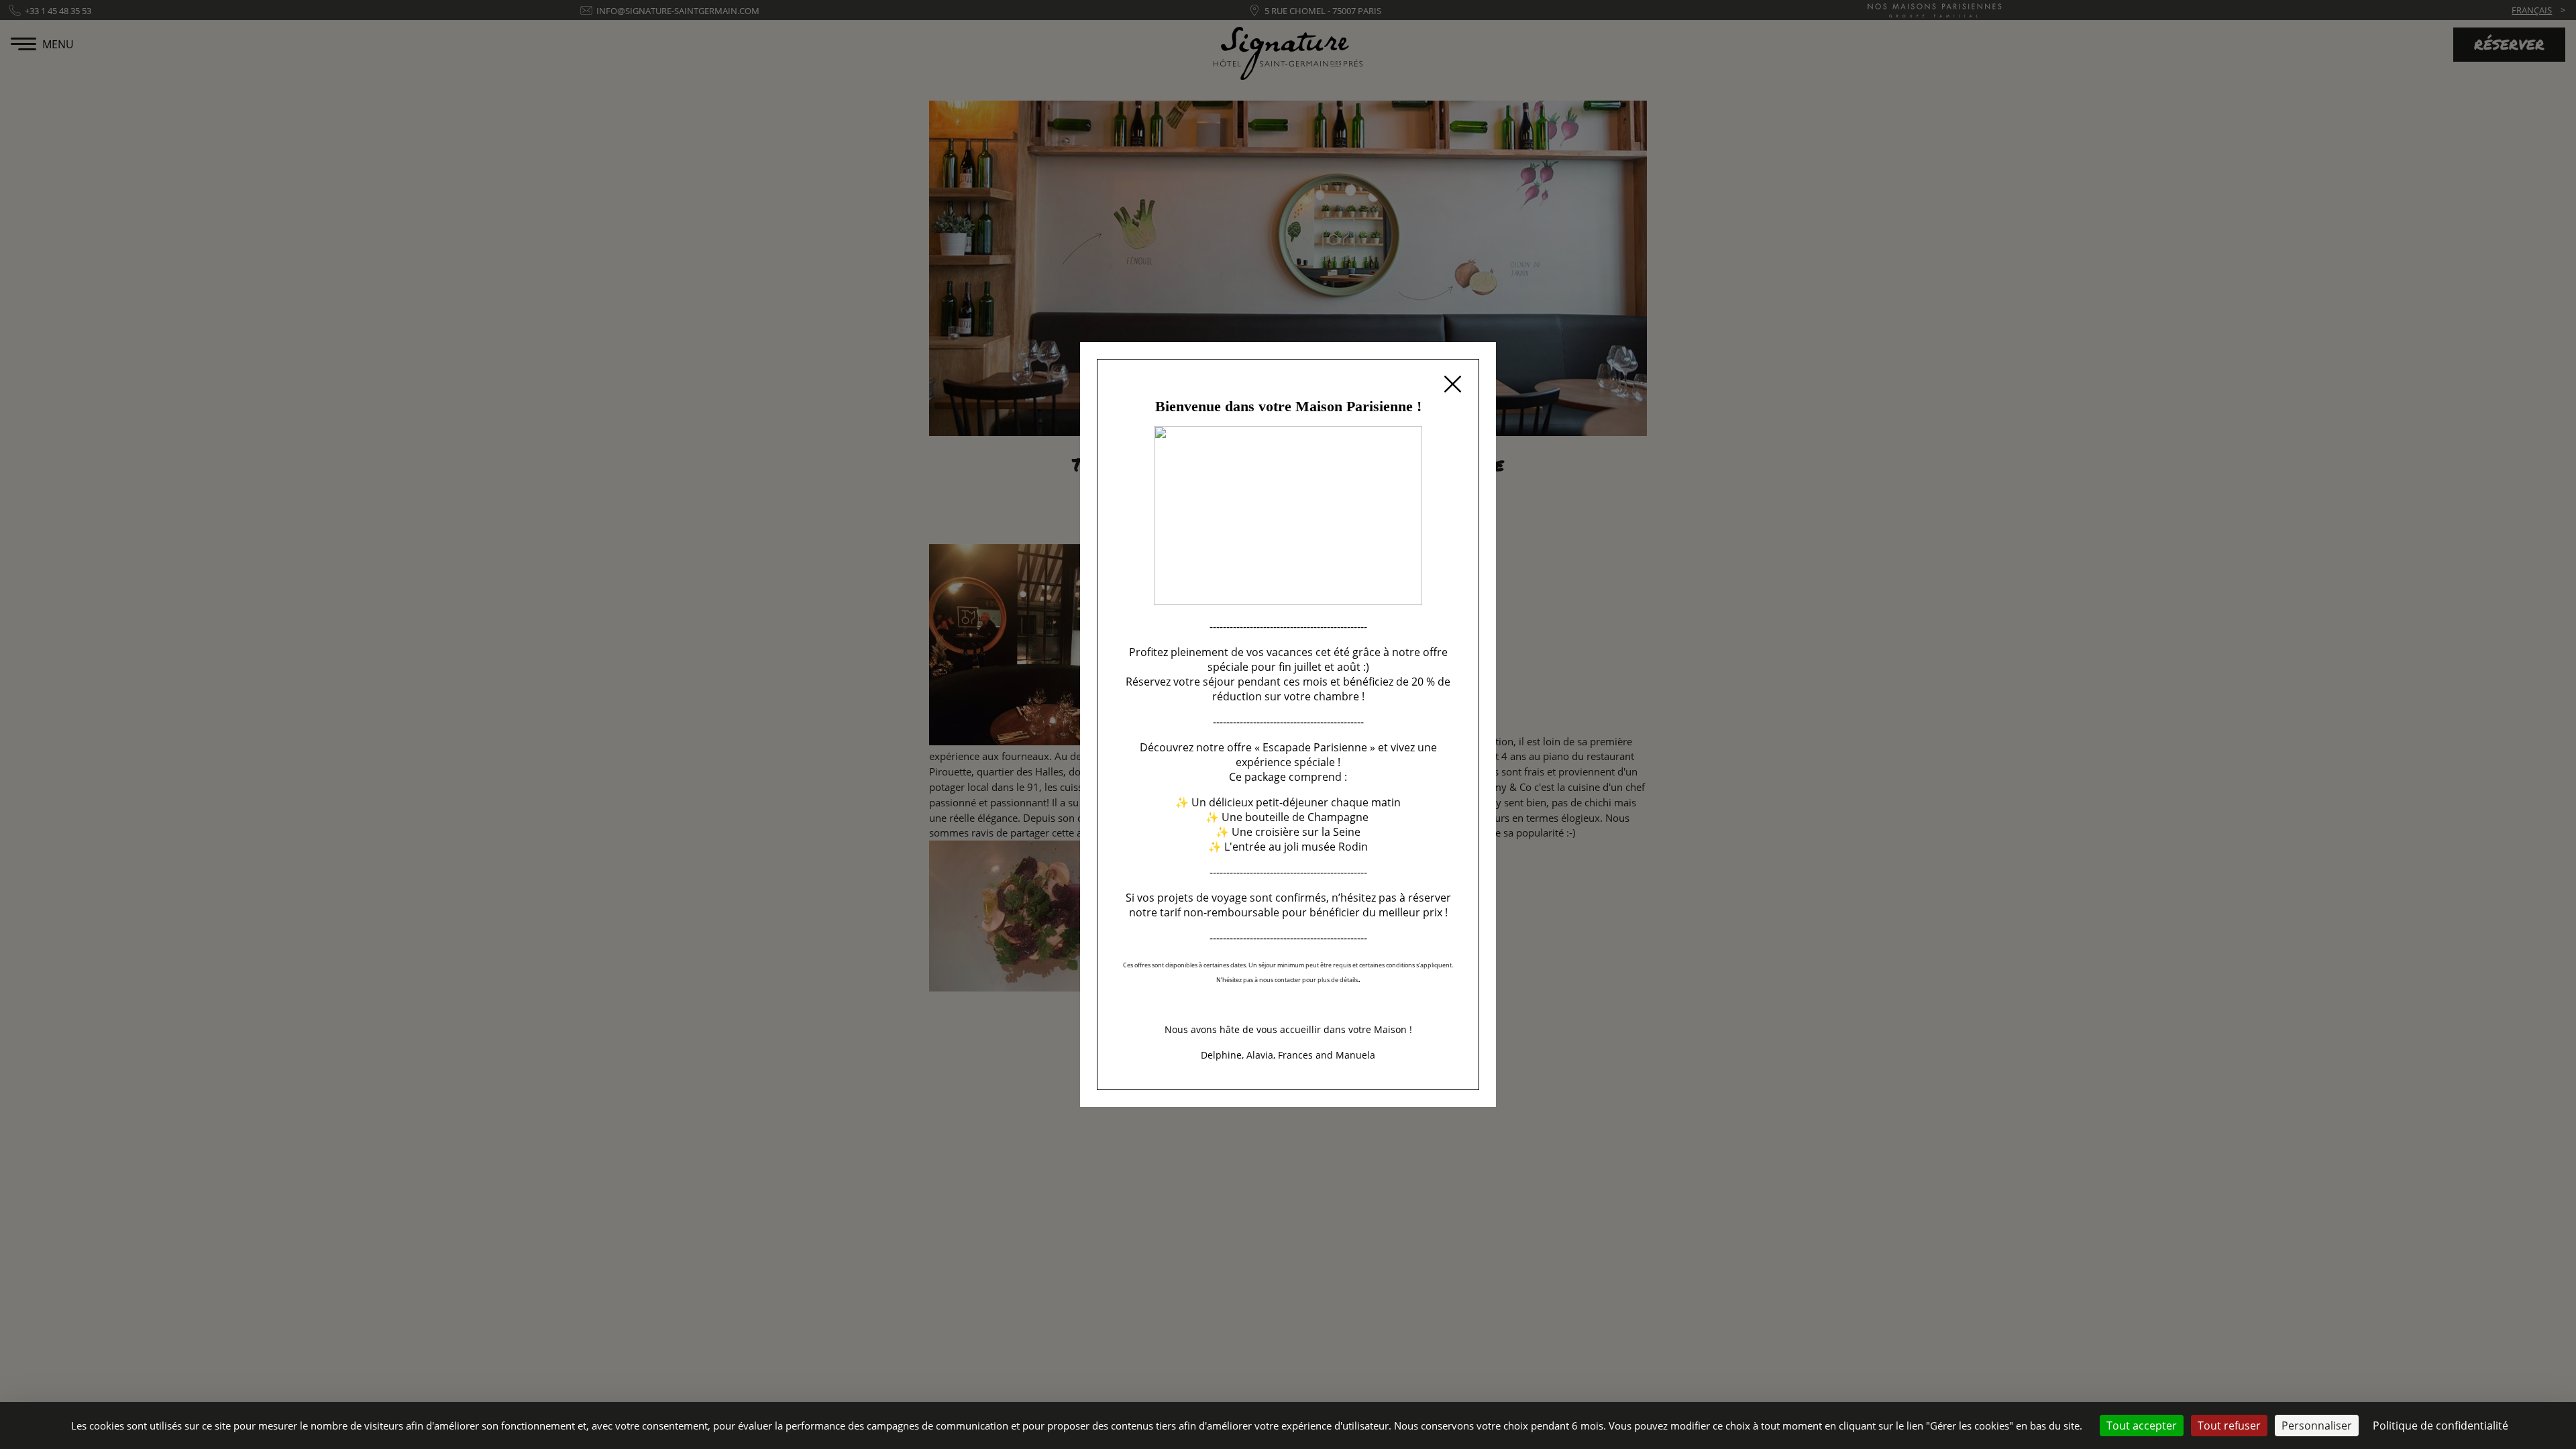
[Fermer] (1452, 386)
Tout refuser (2229, 1426)
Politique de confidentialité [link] (2440, 1426)
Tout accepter (2142, 1426)
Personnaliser (2317, 1426)
